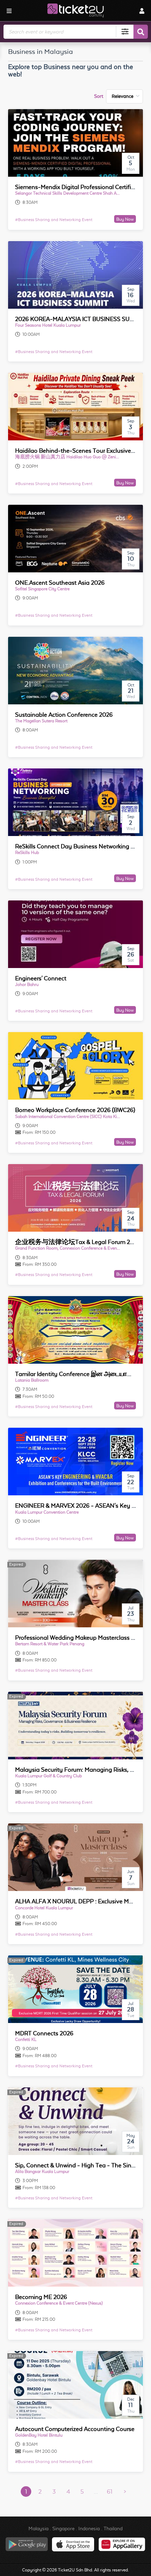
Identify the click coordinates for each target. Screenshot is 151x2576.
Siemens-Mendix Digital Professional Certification (81, 187)
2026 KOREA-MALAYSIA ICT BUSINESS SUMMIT (80, 319)
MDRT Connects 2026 (44, 2033)
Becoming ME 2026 (41, 2297)
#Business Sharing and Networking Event (54, 220)
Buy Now (125, 219)
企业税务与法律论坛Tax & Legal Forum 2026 (78, 1242)
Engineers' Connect (41, 978)
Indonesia (89, 2528)
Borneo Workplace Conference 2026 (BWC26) (75, 1110)
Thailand (113, 2528)
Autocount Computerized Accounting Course (75, 2429)
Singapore (63, 2528)
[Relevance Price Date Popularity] (124, 96)
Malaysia (38, 2528)
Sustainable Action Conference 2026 (64, 715)
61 (110, 2492)
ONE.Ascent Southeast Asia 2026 (60, 583)
